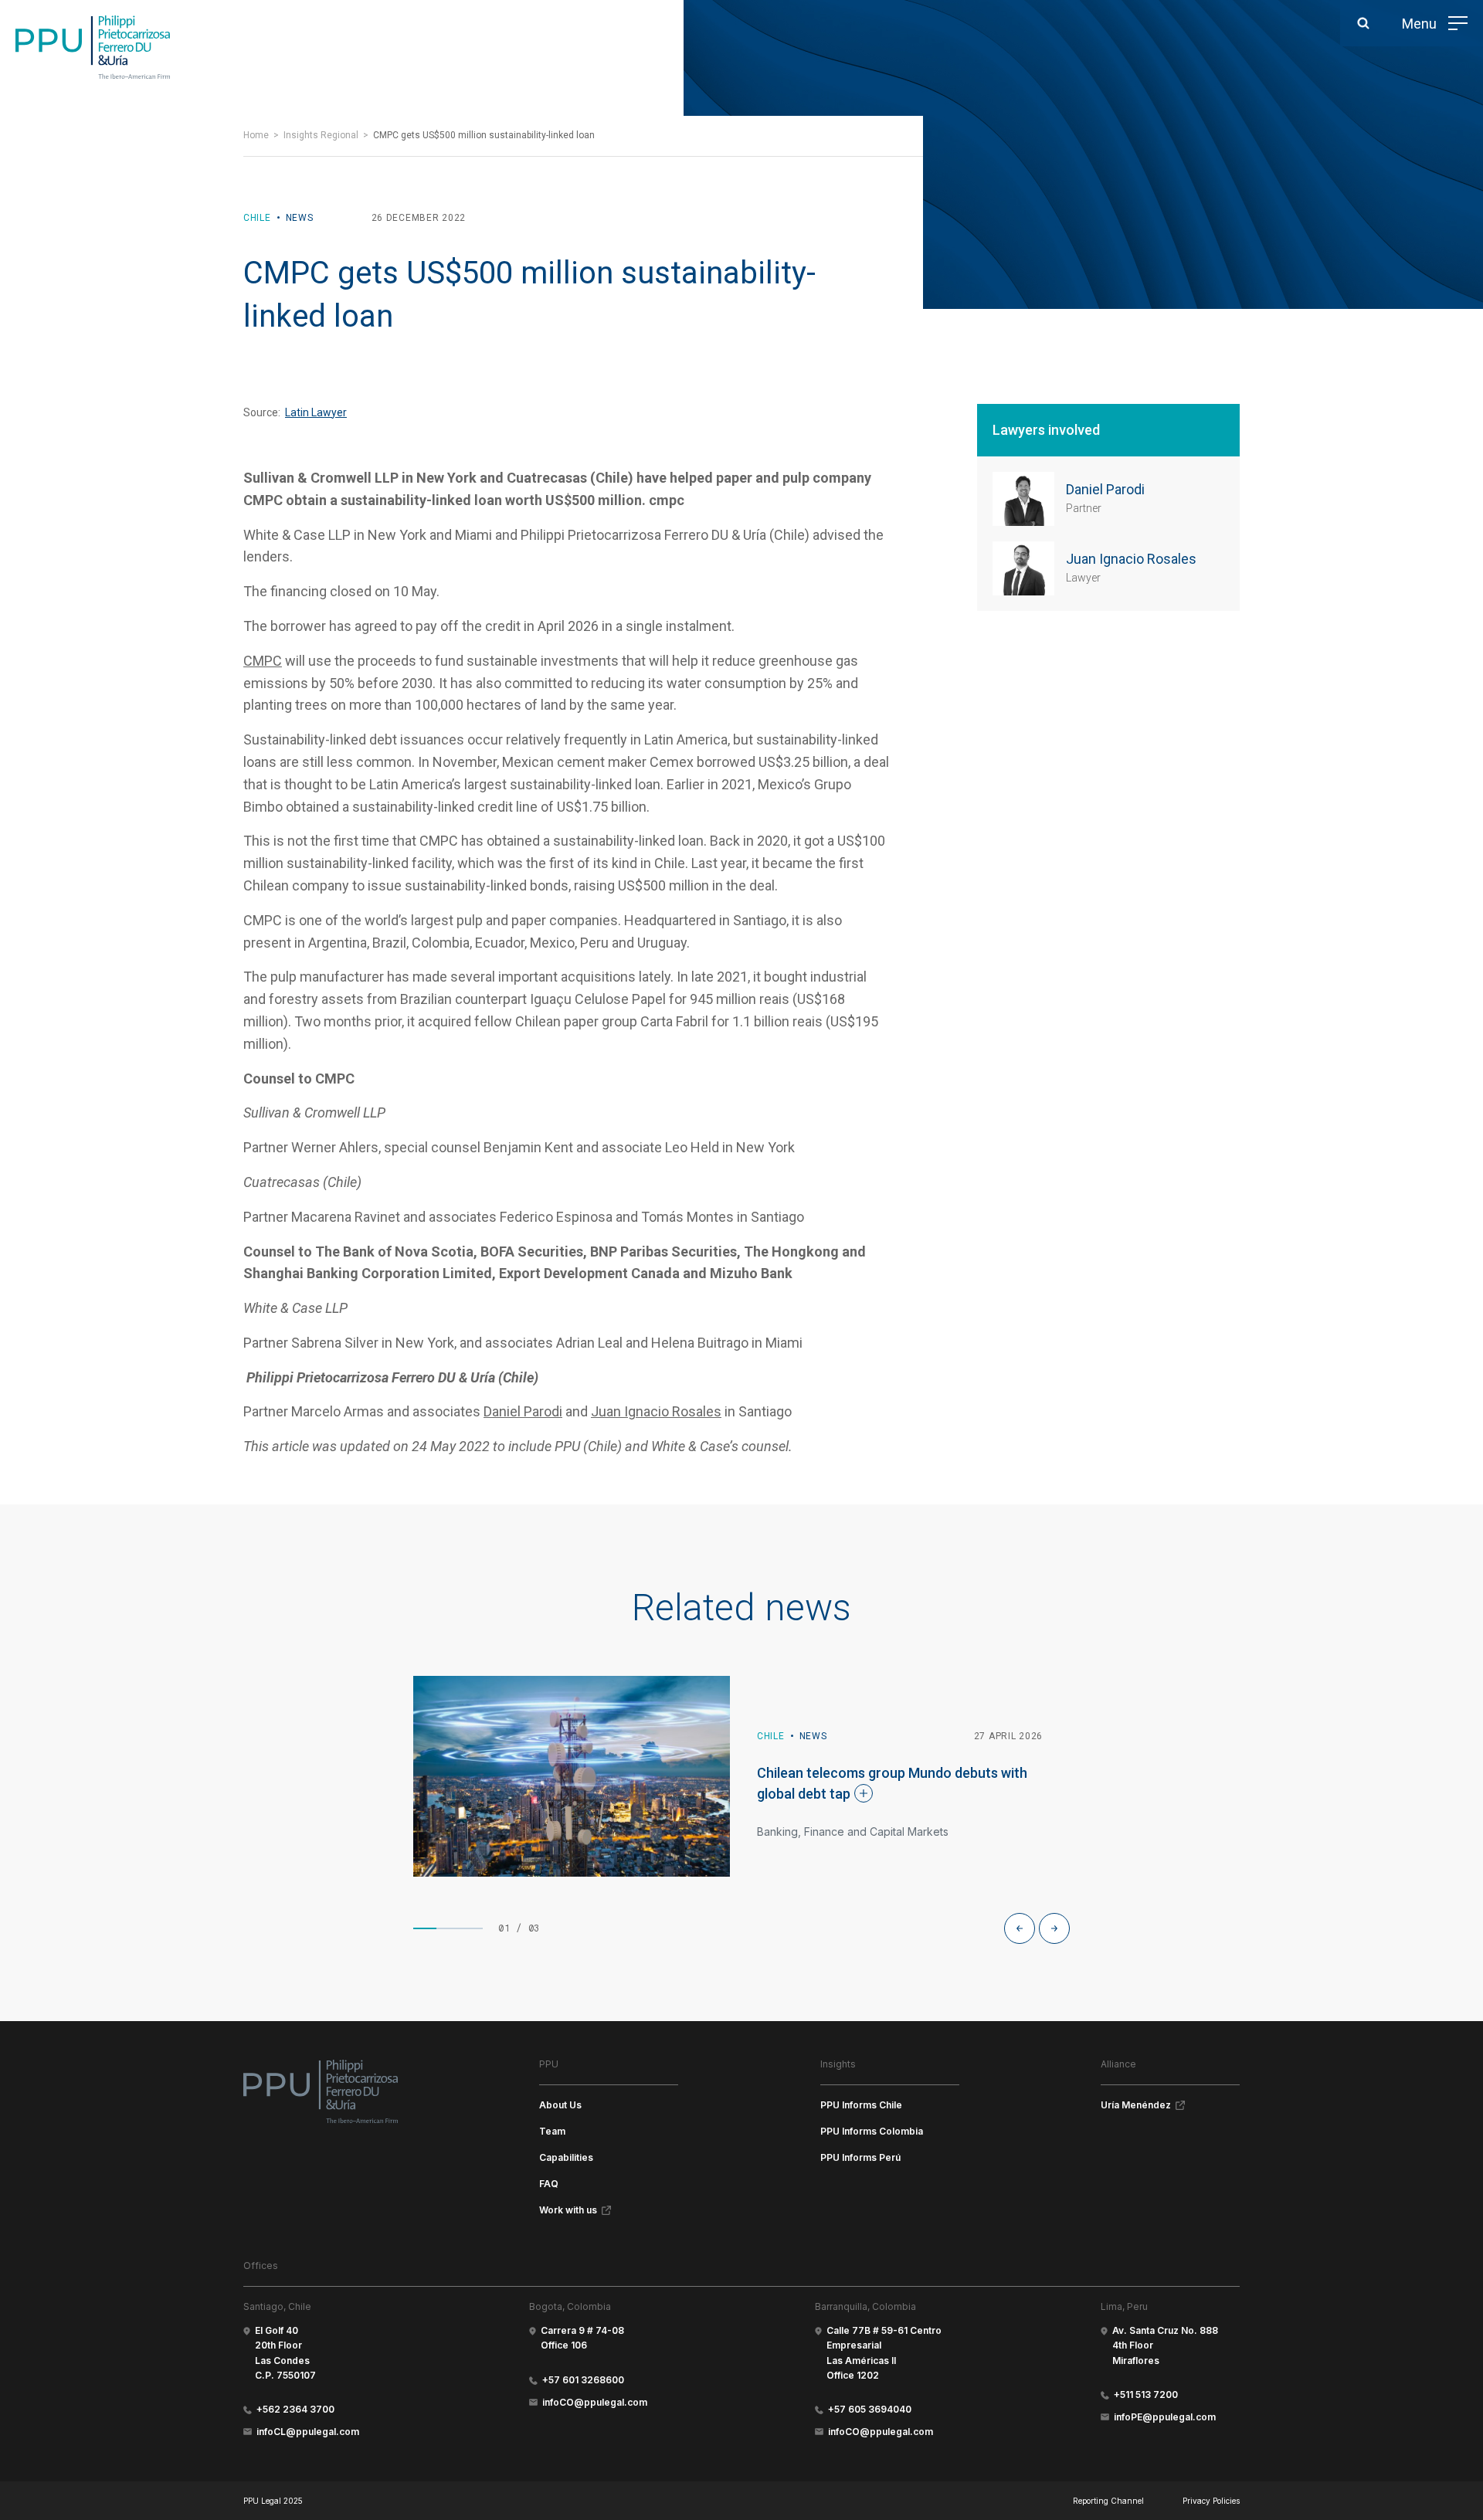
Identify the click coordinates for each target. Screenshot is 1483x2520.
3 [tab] (471, 1928)
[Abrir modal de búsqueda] (1363, 23)
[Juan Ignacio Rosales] (1023, 568)
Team (552, 2131)
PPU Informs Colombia (872, 2131)
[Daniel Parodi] (1023, 499)
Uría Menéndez (1136, 2105)
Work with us (568, 2210)
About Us (560, 2105)
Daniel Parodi (523, 1411)
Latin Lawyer (316, 412)
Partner (1084, 508)
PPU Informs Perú (860, 2157)
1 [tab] (425, 1928)
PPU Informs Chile (861, 2105)
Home (256, 135)
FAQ (549, 2184)
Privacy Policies (1211, 2501)
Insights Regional (321, 135)
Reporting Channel (1108, 2501)
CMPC (263, 661)
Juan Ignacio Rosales (656, 1411)
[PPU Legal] (321, 2091)
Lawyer (1083, 578)
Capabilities (566, 2157)
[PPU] (93, 47)
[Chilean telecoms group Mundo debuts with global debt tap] (572, 1776)
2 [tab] (448, 1928)
